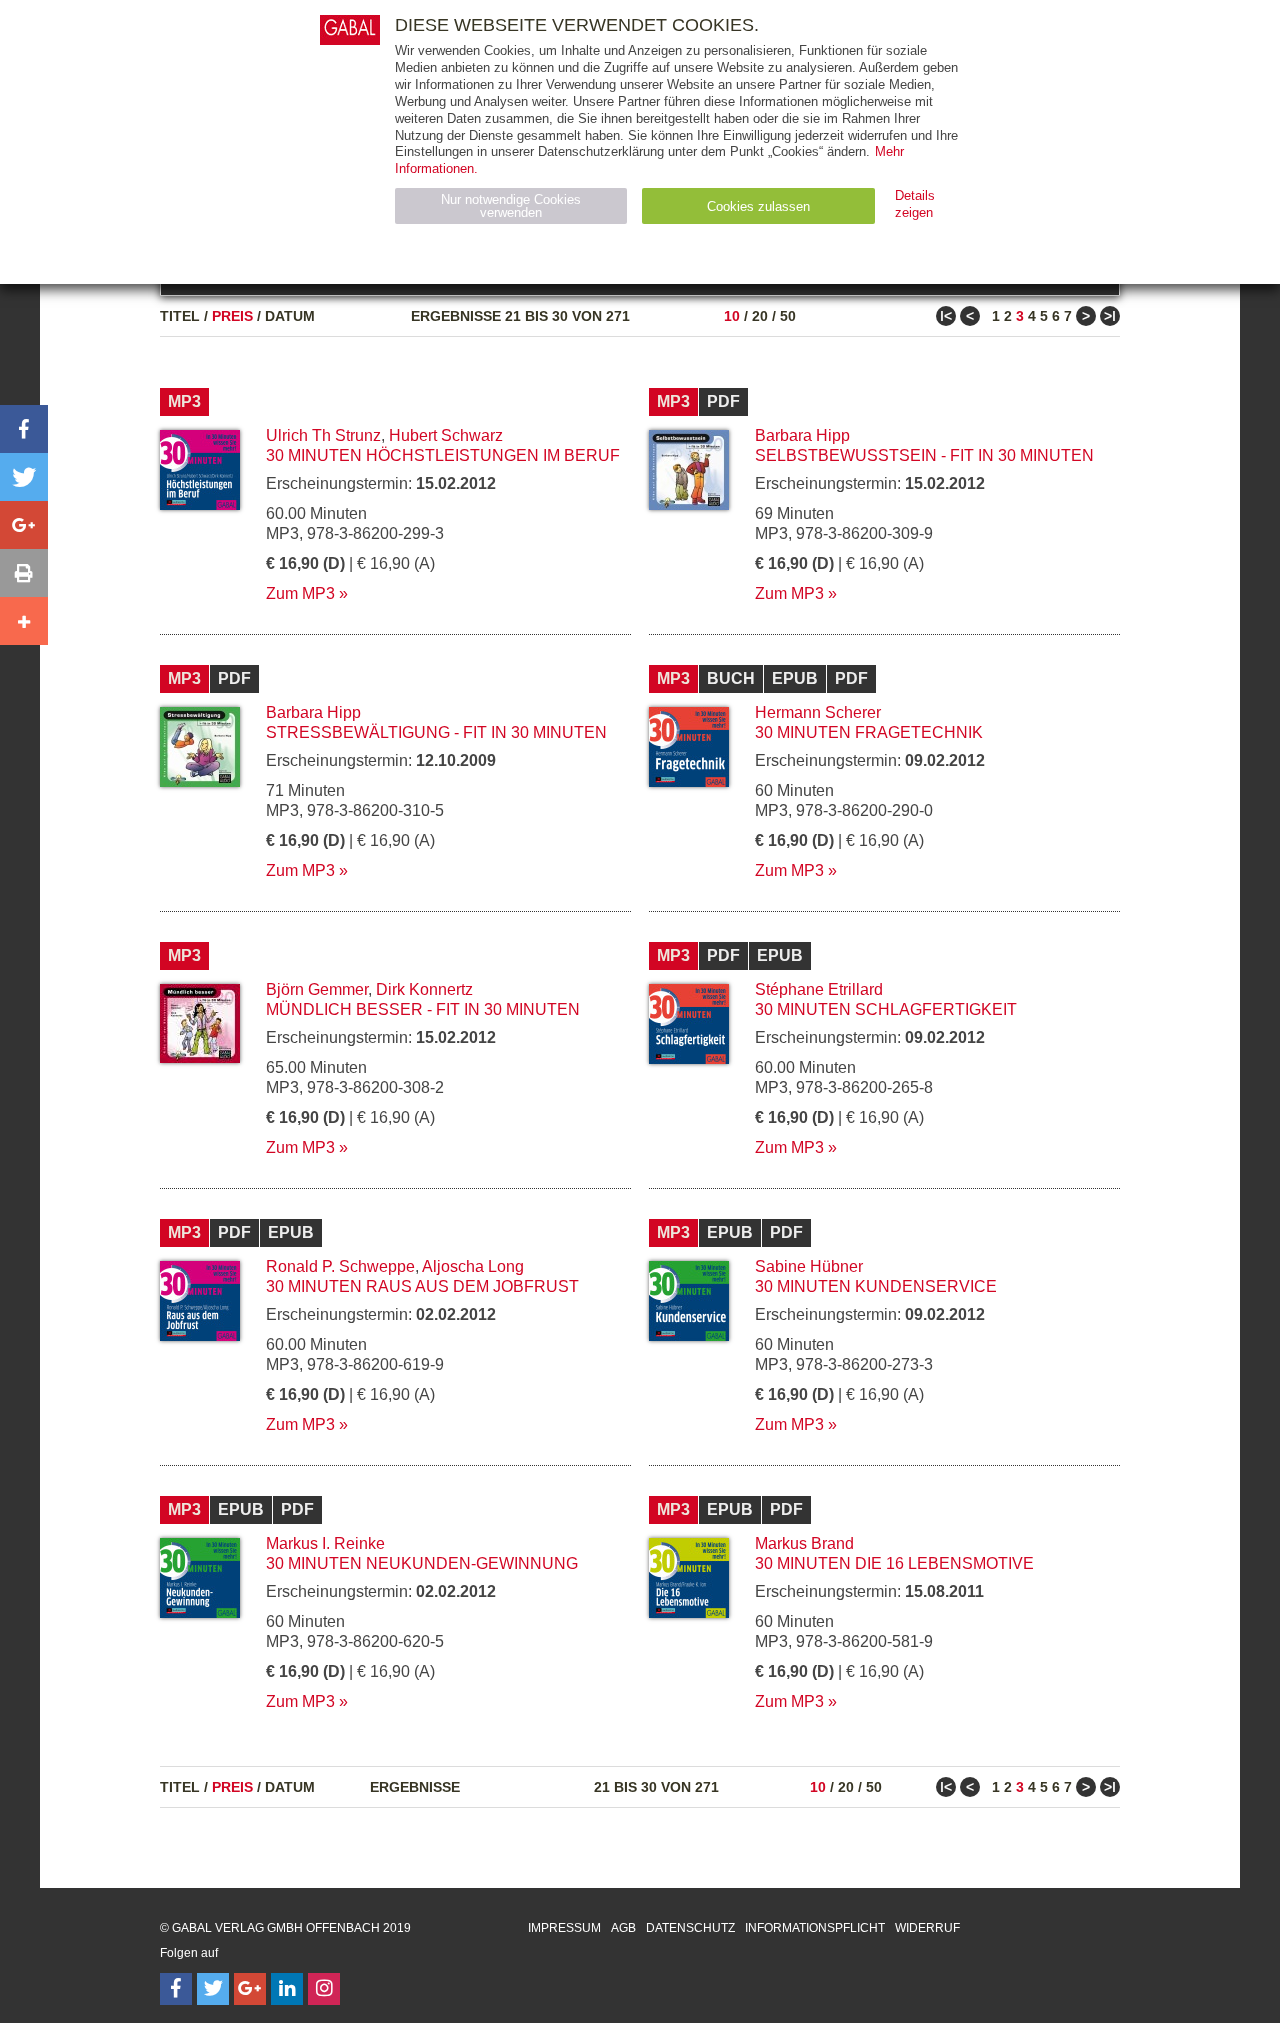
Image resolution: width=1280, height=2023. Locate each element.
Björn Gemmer (317, 989)
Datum (290, 316)
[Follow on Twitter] (213, 1989)
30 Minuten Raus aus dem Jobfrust (422, 1286)
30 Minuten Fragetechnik (869, 732)
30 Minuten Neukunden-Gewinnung (422, 1563)
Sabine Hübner (809, 1266)
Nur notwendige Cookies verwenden (511, 206)
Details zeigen (915, 204)
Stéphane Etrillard (819, 989)
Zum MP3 (300, 593)
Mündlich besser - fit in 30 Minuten (423, 1009)
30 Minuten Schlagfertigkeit (886, 1009)
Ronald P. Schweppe (340, 1266)
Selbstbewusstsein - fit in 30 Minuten (924, 455)
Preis (232, 316)
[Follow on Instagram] (324, 1989)
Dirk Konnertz (424, 989)
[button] (24, 429)
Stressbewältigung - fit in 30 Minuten (436, 732)
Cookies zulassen (758, 206)
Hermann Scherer (818, 712)
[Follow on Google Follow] (250, 1989)
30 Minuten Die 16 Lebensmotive (894, 1563)
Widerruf (927, 1928)
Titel (180, 316)
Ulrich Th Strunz (323, 435)
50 (788, 316)
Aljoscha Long (473, 1266)
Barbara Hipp (802, 435)
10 (732, 316)
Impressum (564, 1928)
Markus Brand (804, 1543)
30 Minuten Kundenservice (876, 1286)
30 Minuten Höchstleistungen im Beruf (443, 455)
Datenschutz (690, 1928)
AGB (623, 1928)
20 (760, 316)
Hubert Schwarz (446, 435)
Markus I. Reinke (325, 1543)
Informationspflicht (815, 1928)
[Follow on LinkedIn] (287, 1989)
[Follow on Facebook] (176, 1989)
